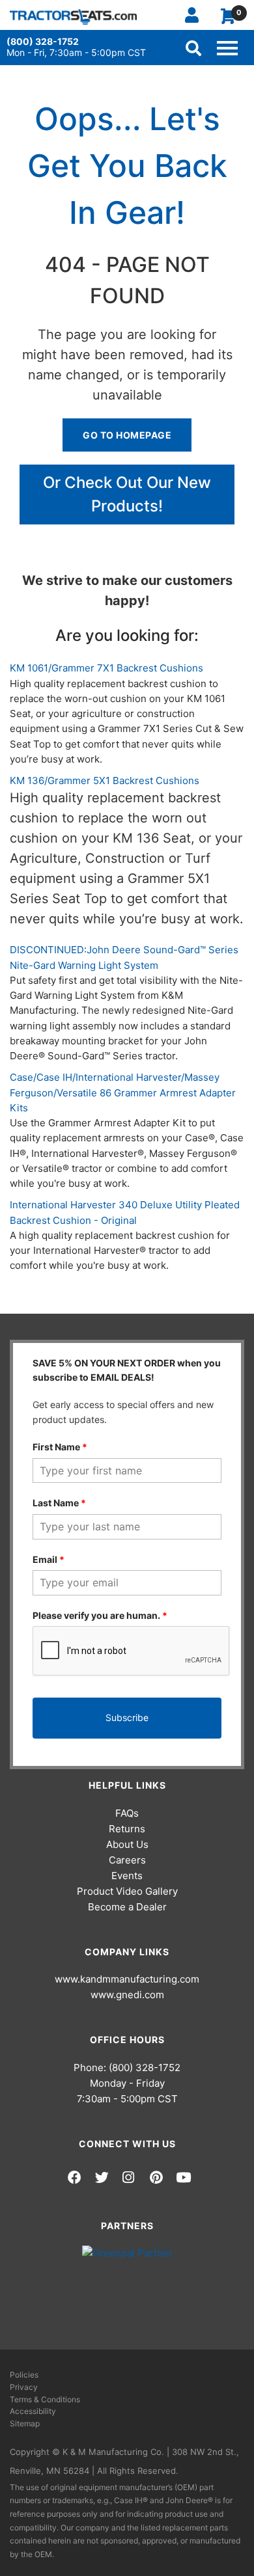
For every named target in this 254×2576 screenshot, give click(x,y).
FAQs (127, 1813)
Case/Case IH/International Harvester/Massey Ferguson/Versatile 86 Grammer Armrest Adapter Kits (123, 1092)
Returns (127, 1829)
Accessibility (33, 2411)
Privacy (24, 2387)
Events (127, 1876)
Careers (127, 1860)
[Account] (197, 15)
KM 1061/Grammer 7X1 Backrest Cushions (106, 668)
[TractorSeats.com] (73, 17)
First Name (60, 1447)
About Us (127, 1844)
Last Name (59, 1503)
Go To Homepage (127, 435)
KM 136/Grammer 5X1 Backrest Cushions (105, 780)
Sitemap (25, 2423)
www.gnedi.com (127, 1995)
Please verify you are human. (100, 1615)
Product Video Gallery (127, 1891)
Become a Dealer (127, 1907)
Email (49, 1559)
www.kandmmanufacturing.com (127, 1979)
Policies (24, 2375)
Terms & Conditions (45, 2399)
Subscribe (127, 1717)
